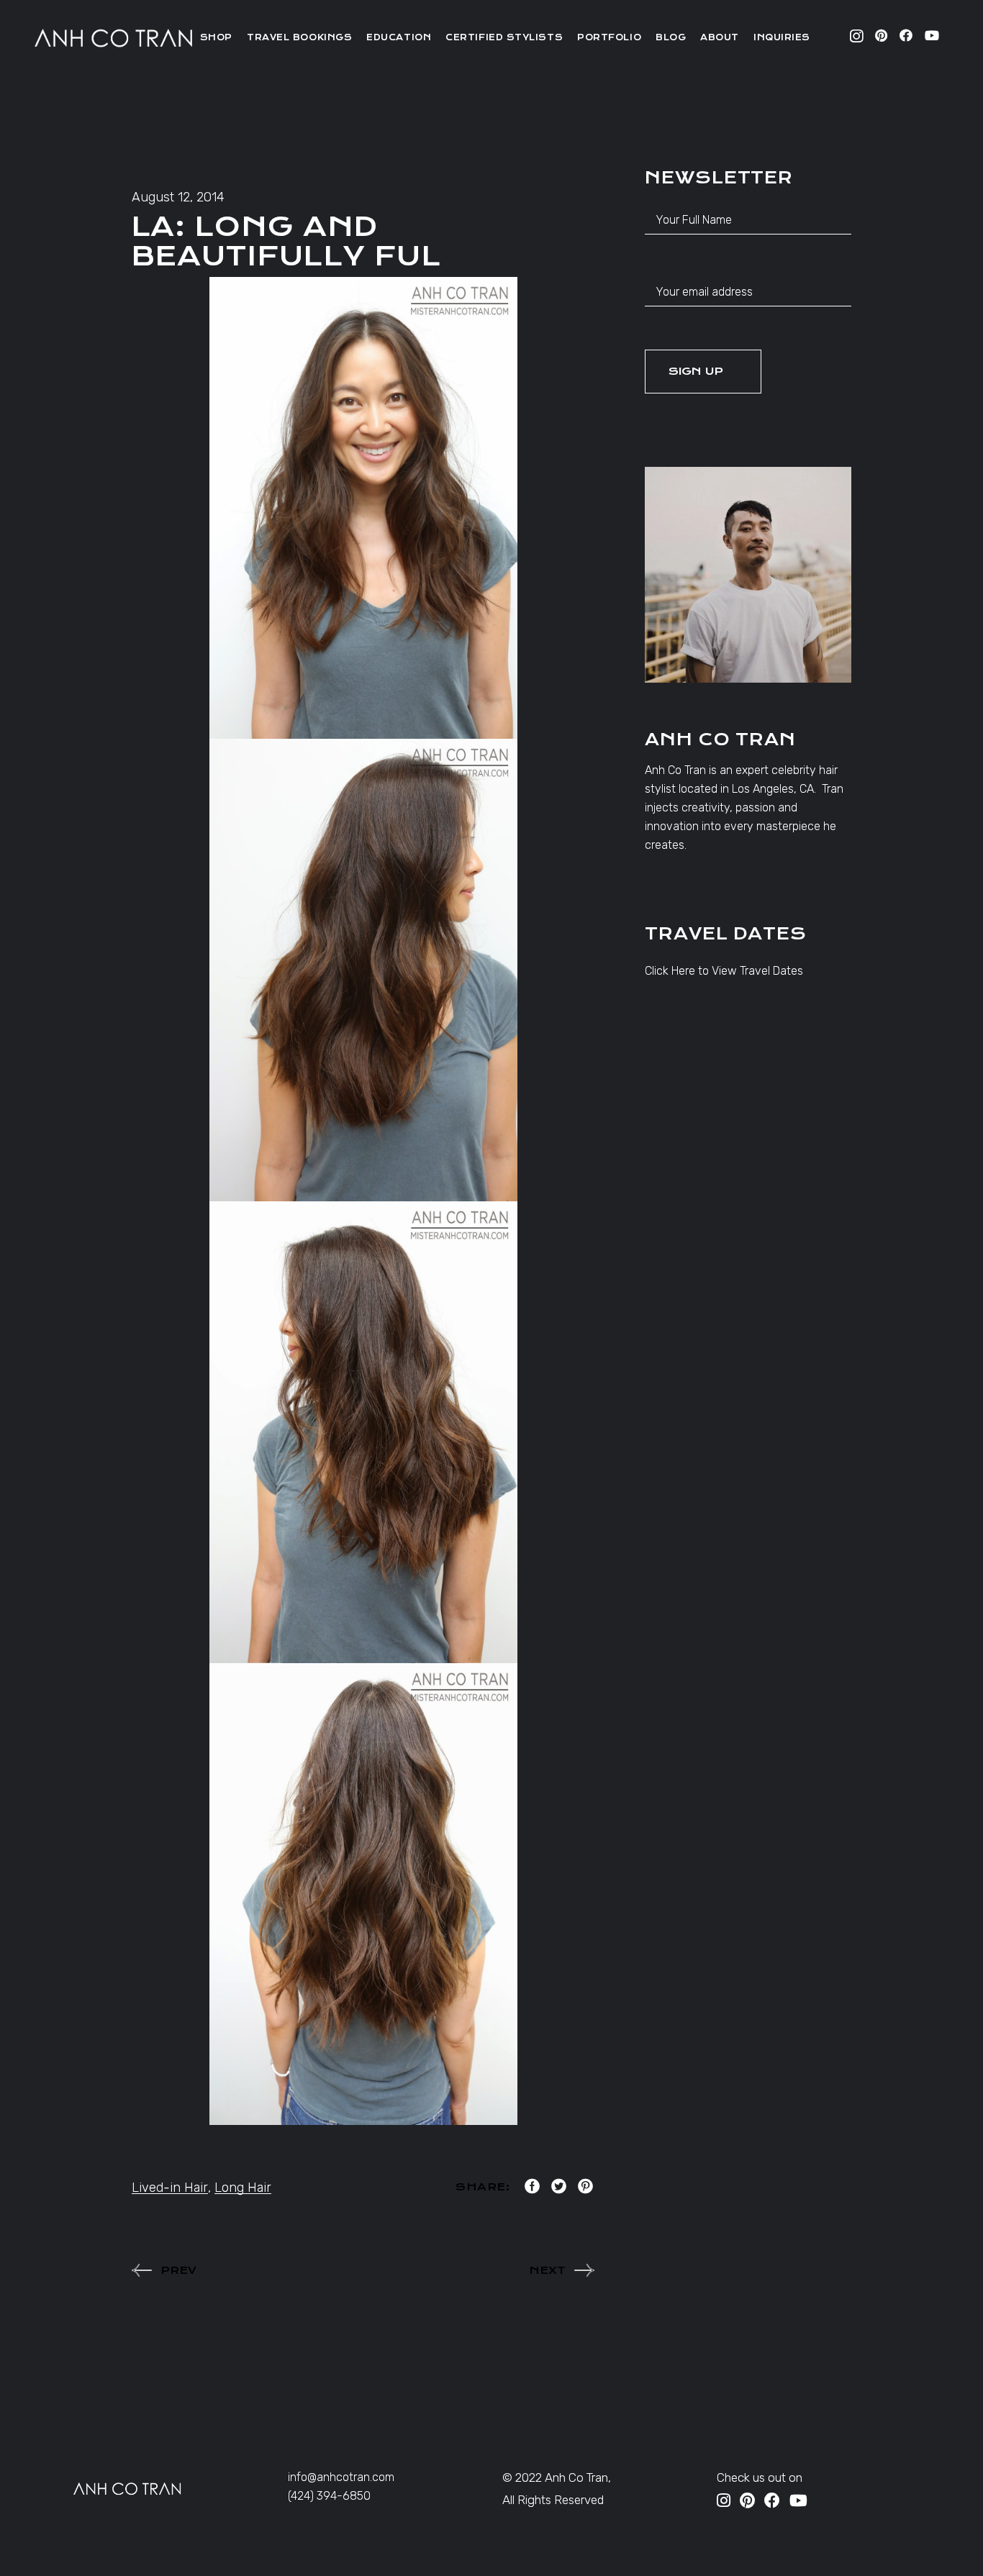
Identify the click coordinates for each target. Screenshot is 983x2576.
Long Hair (243, 2188)
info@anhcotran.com (341, 2477)
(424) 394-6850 (329, 2496)
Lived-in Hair (170, 2188)
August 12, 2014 (178, 197)
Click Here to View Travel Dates (724, 971)
